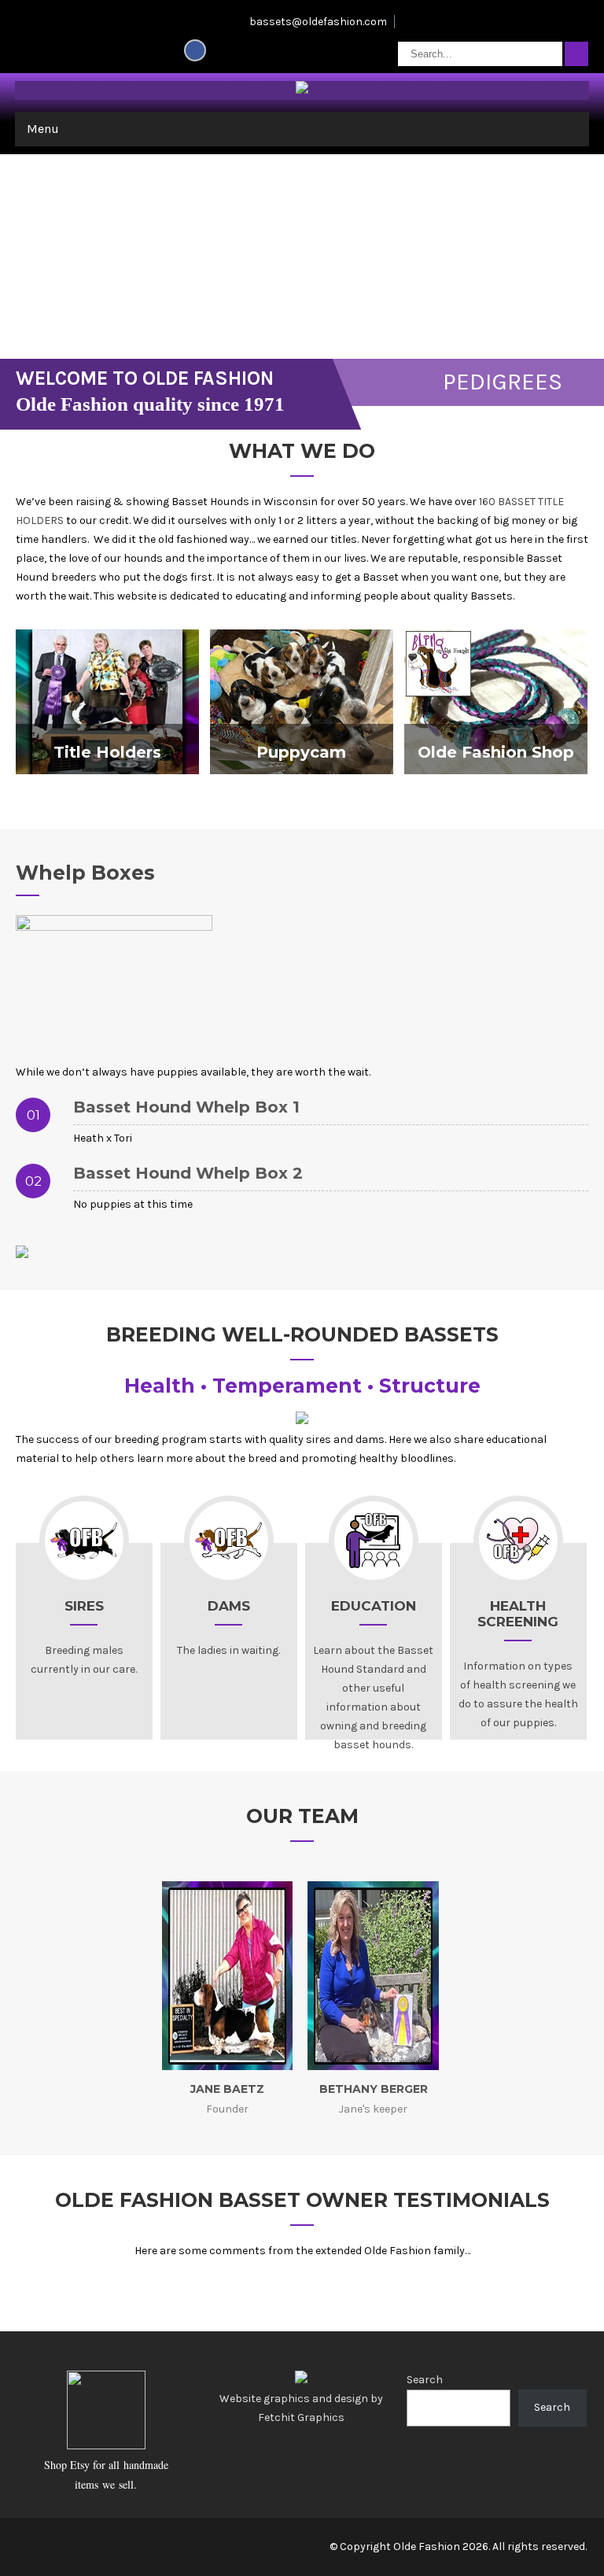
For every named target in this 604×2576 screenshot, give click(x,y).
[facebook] (195, 50)
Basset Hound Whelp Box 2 (188, 1173)
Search (425, 2380)
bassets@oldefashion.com (318, 22)
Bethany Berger (374, 2089)
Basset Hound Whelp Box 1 (186, 1107)
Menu (43, 129)
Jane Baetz (227, 2089)
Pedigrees (503, 382)
